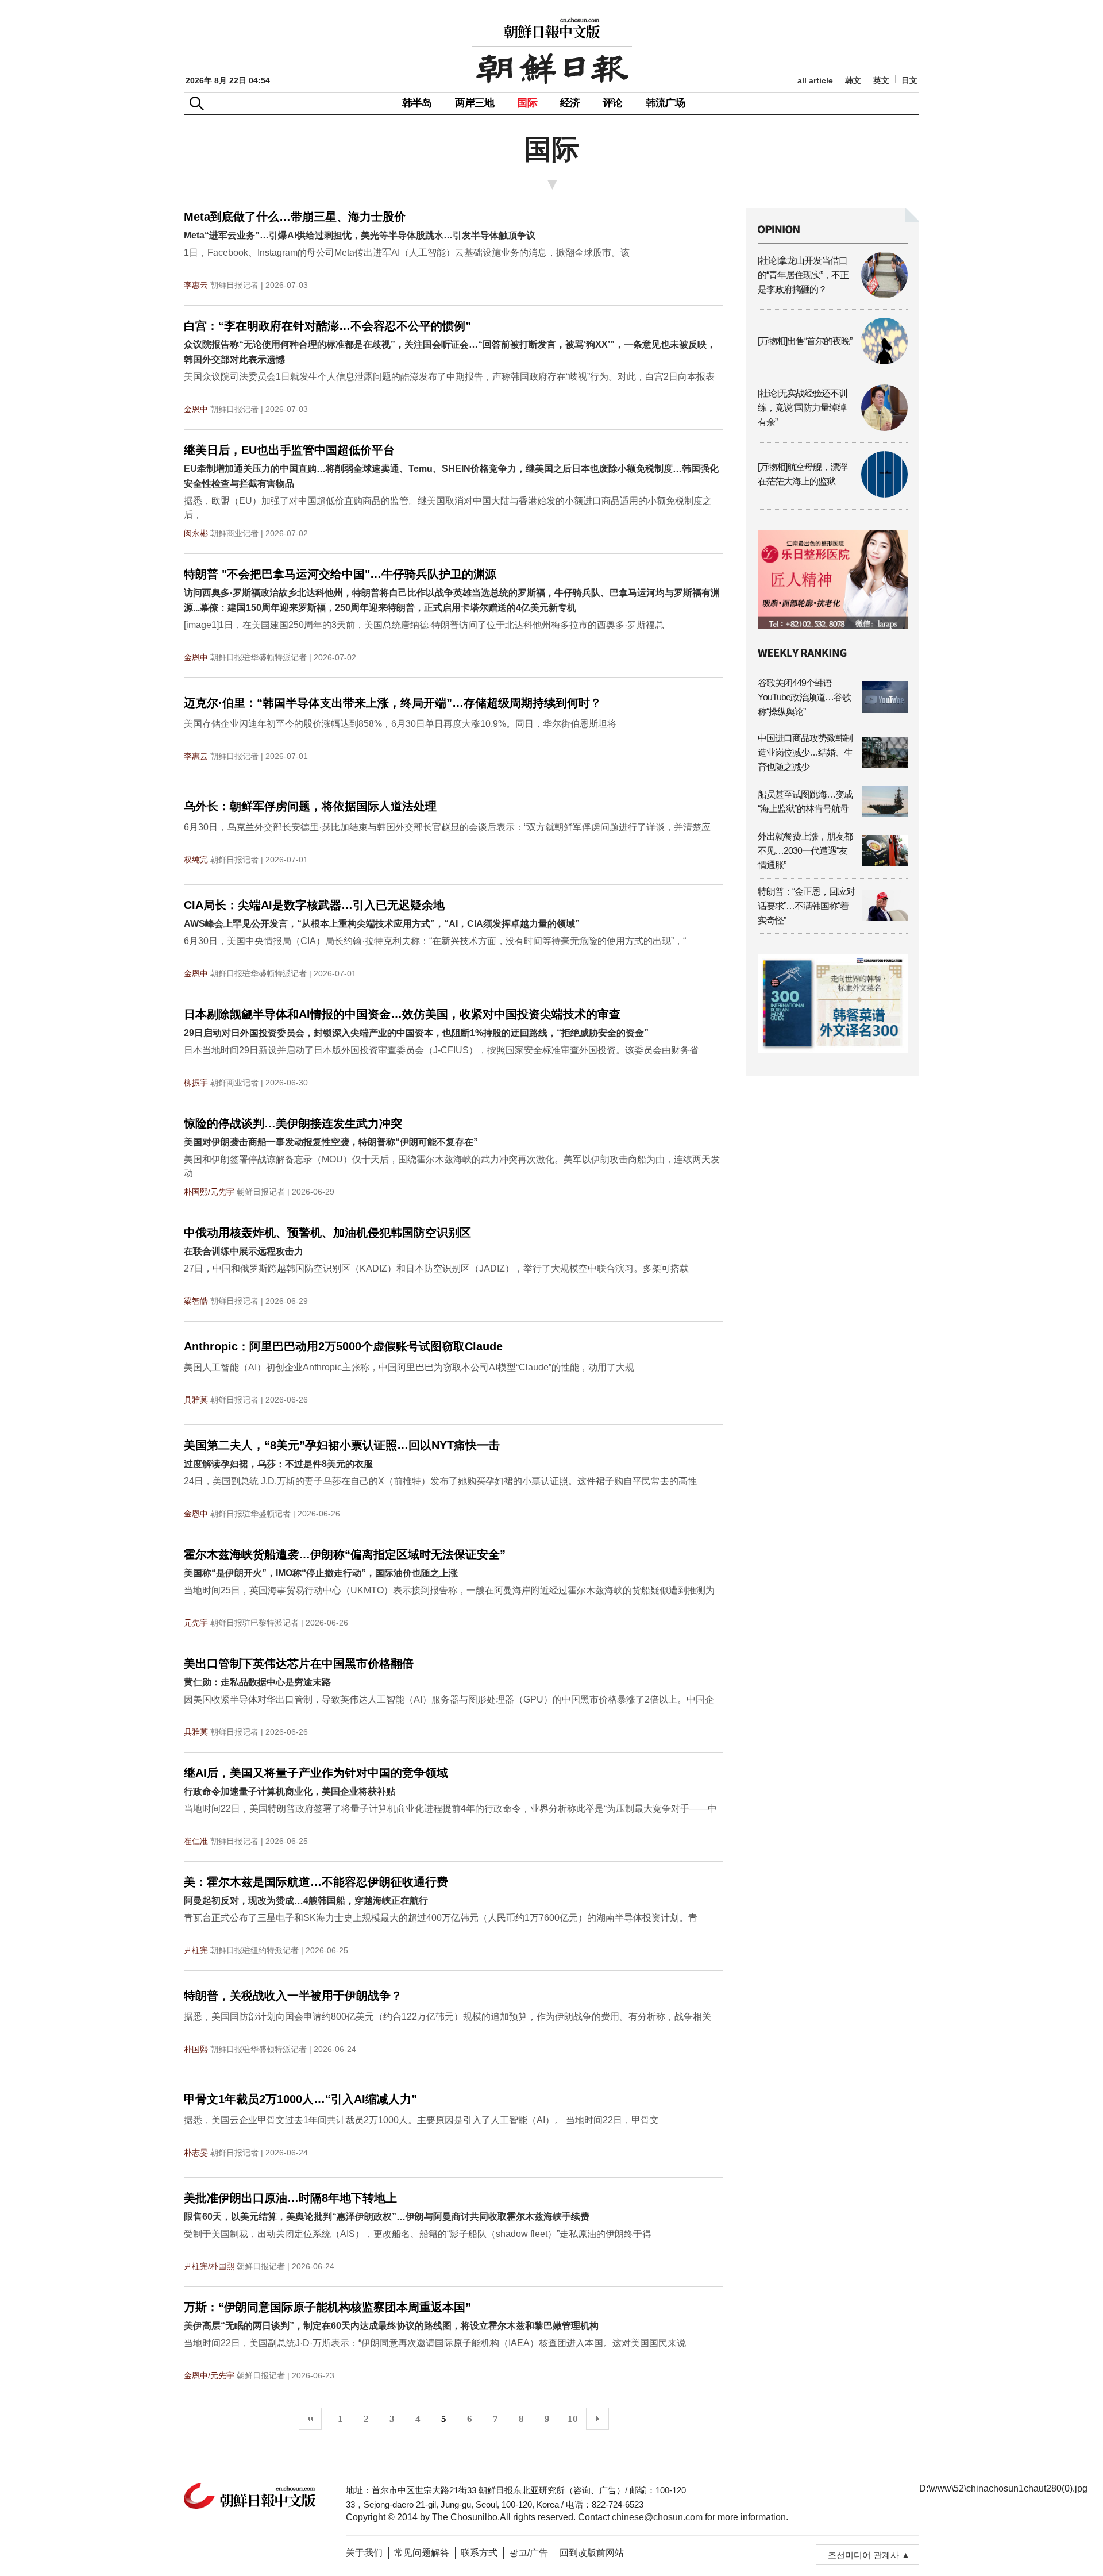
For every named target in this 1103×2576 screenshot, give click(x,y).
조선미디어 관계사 (863, 2555)
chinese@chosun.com (657, 2517)
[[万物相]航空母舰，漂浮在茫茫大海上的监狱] (833, 494)
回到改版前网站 (592, 2553)
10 (573, 2419)
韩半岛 (417, 103)
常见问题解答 (422, 2553)
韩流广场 (666, 103)
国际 (527, 103)
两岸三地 (475, 103)
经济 (570, 103)
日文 (909, 81)
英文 (881, 81)
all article (815, 81)
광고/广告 (529, 2553)
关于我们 (364, 2553)
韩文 (853, 81)
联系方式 (479, 2553)
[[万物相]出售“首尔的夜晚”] (833, 361)
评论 (612, 103)
